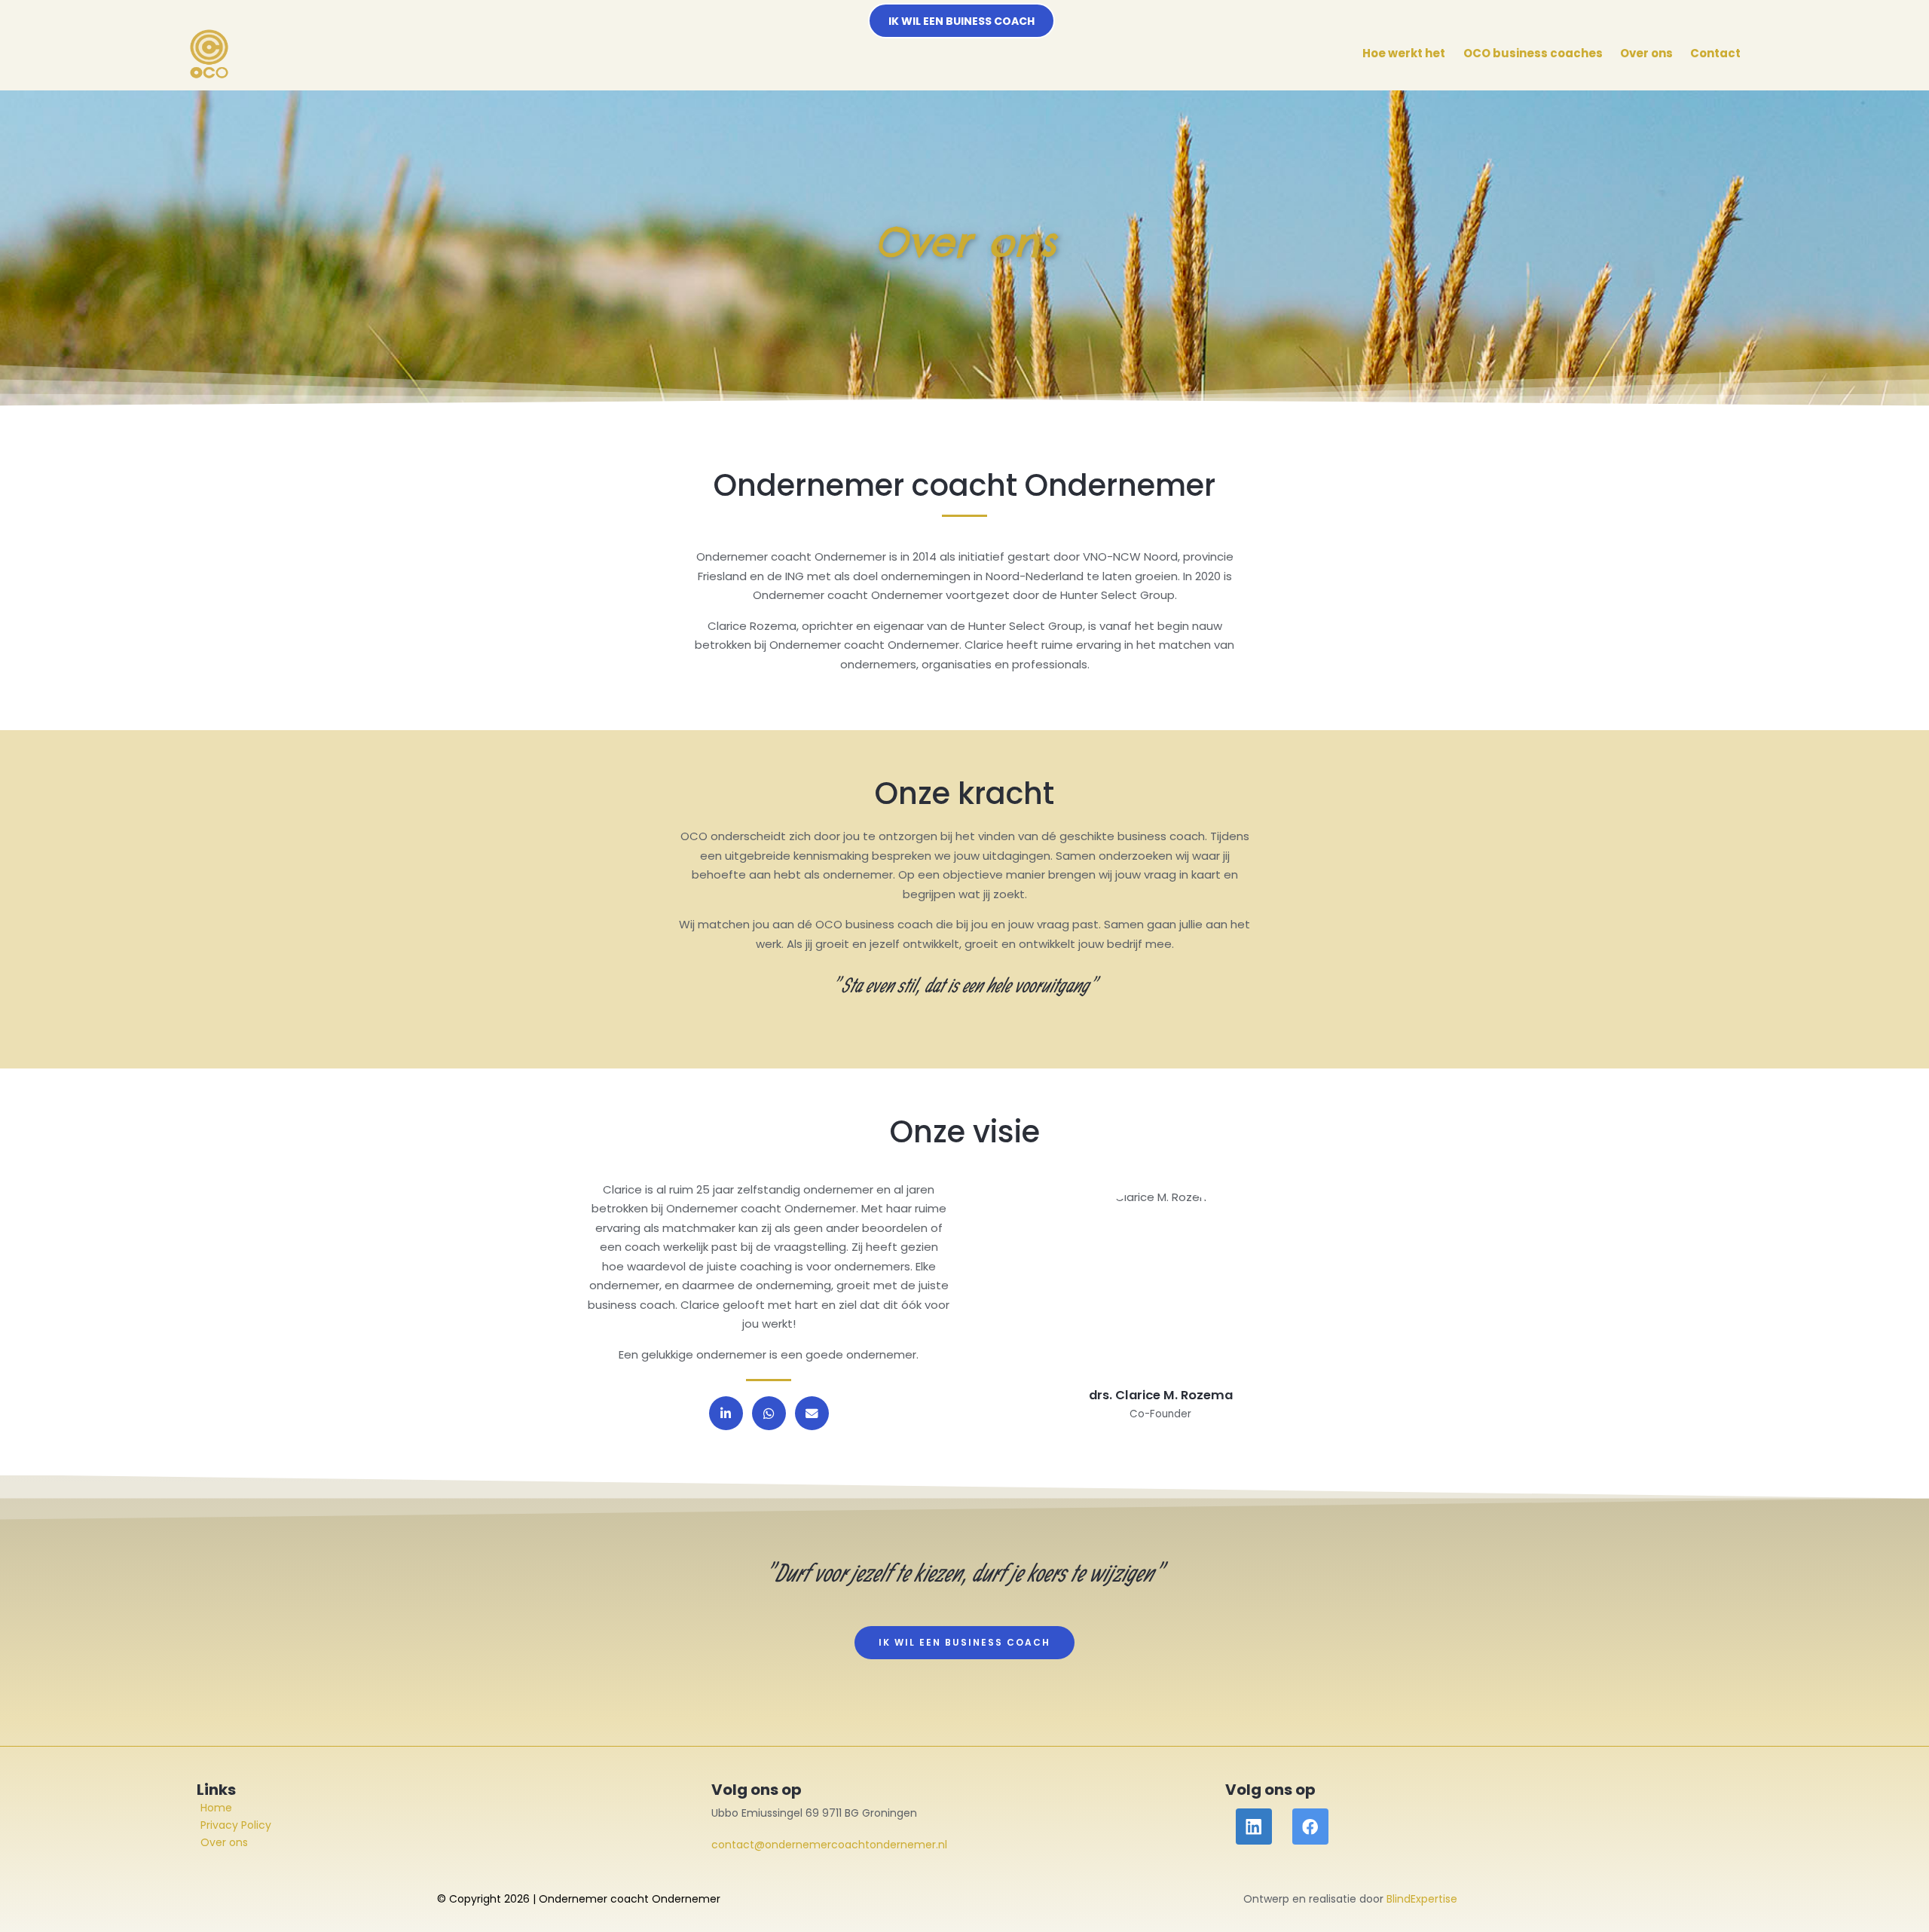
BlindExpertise (1422, 1899)
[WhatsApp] (769, 1413)
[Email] (812, 1413)
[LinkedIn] (726, 1413)
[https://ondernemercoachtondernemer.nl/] (209, 54)
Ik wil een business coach (964, 1642)
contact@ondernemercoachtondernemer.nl (829, 1845)
